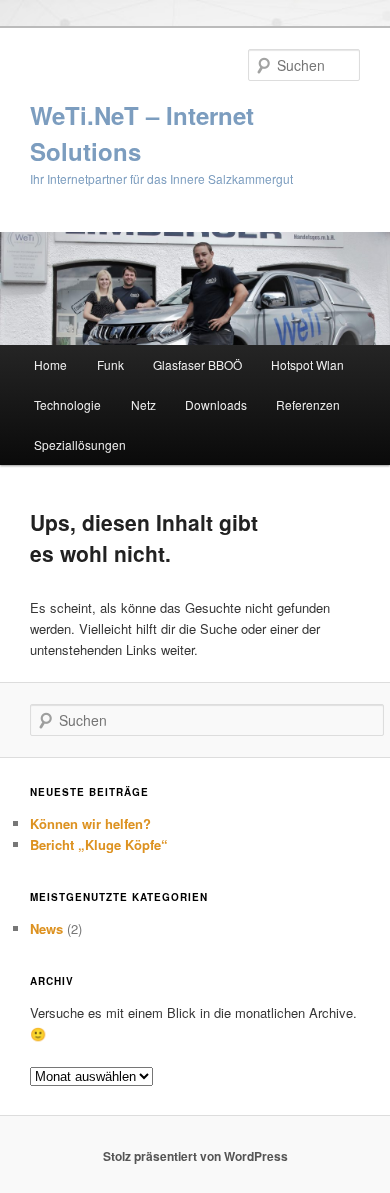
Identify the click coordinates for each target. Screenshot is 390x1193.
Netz (143, 404)
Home (50, 364)
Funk (110, 364)
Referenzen (308, 404)
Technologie (67, 404)
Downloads (216, 404)
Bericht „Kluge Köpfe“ (99, 844)
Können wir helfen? (90, 823)
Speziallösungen (80, 444)
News (46, 928)
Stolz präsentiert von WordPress (195, 1156)
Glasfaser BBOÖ (197, 364)
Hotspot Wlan (307, 364)
